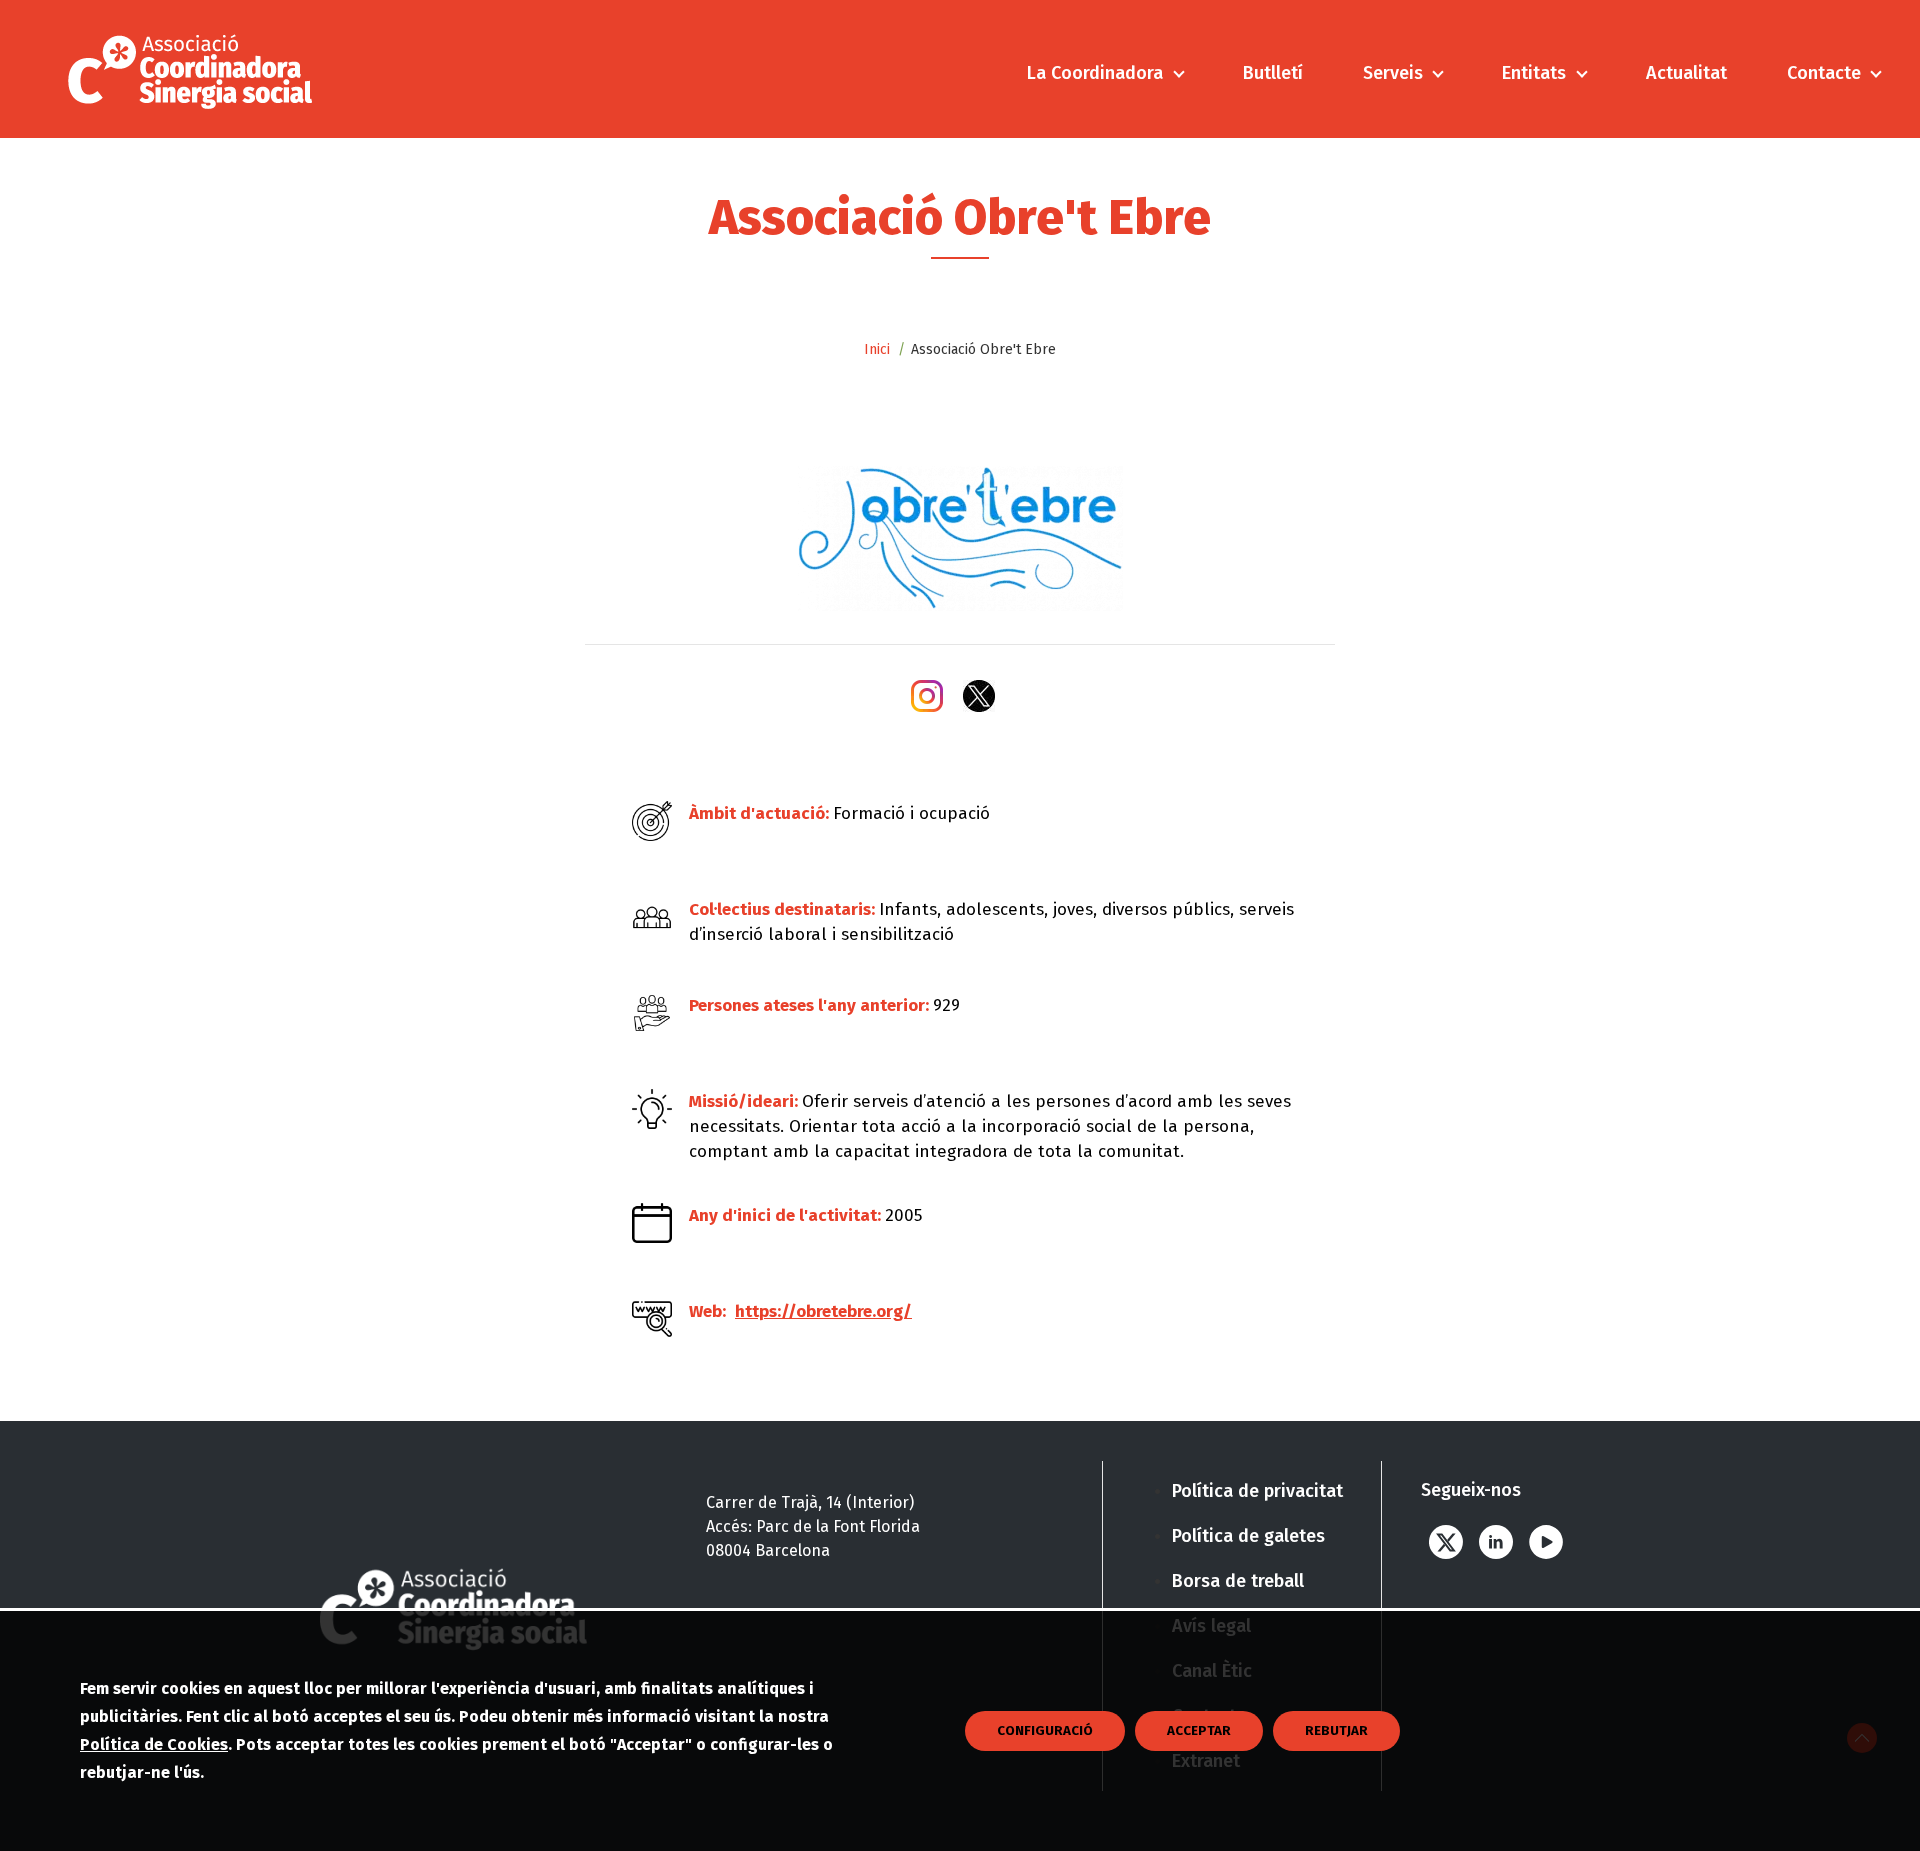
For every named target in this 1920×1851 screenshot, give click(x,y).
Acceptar (1199, 1731)
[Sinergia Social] (195, 69)
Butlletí (1273, 73)
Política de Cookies (154, 1744)
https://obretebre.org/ (823, 1311)
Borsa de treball (1238, 1581)
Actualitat (1686, 73)
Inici (877, 349)
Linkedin (1496, 1542)
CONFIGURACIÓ (1045, 1731)
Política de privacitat (1257, 1491)
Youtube (1546, 1542)
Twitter (1446, 1542)
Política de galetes (1248, 1536)
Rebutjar (1336, 1731)
